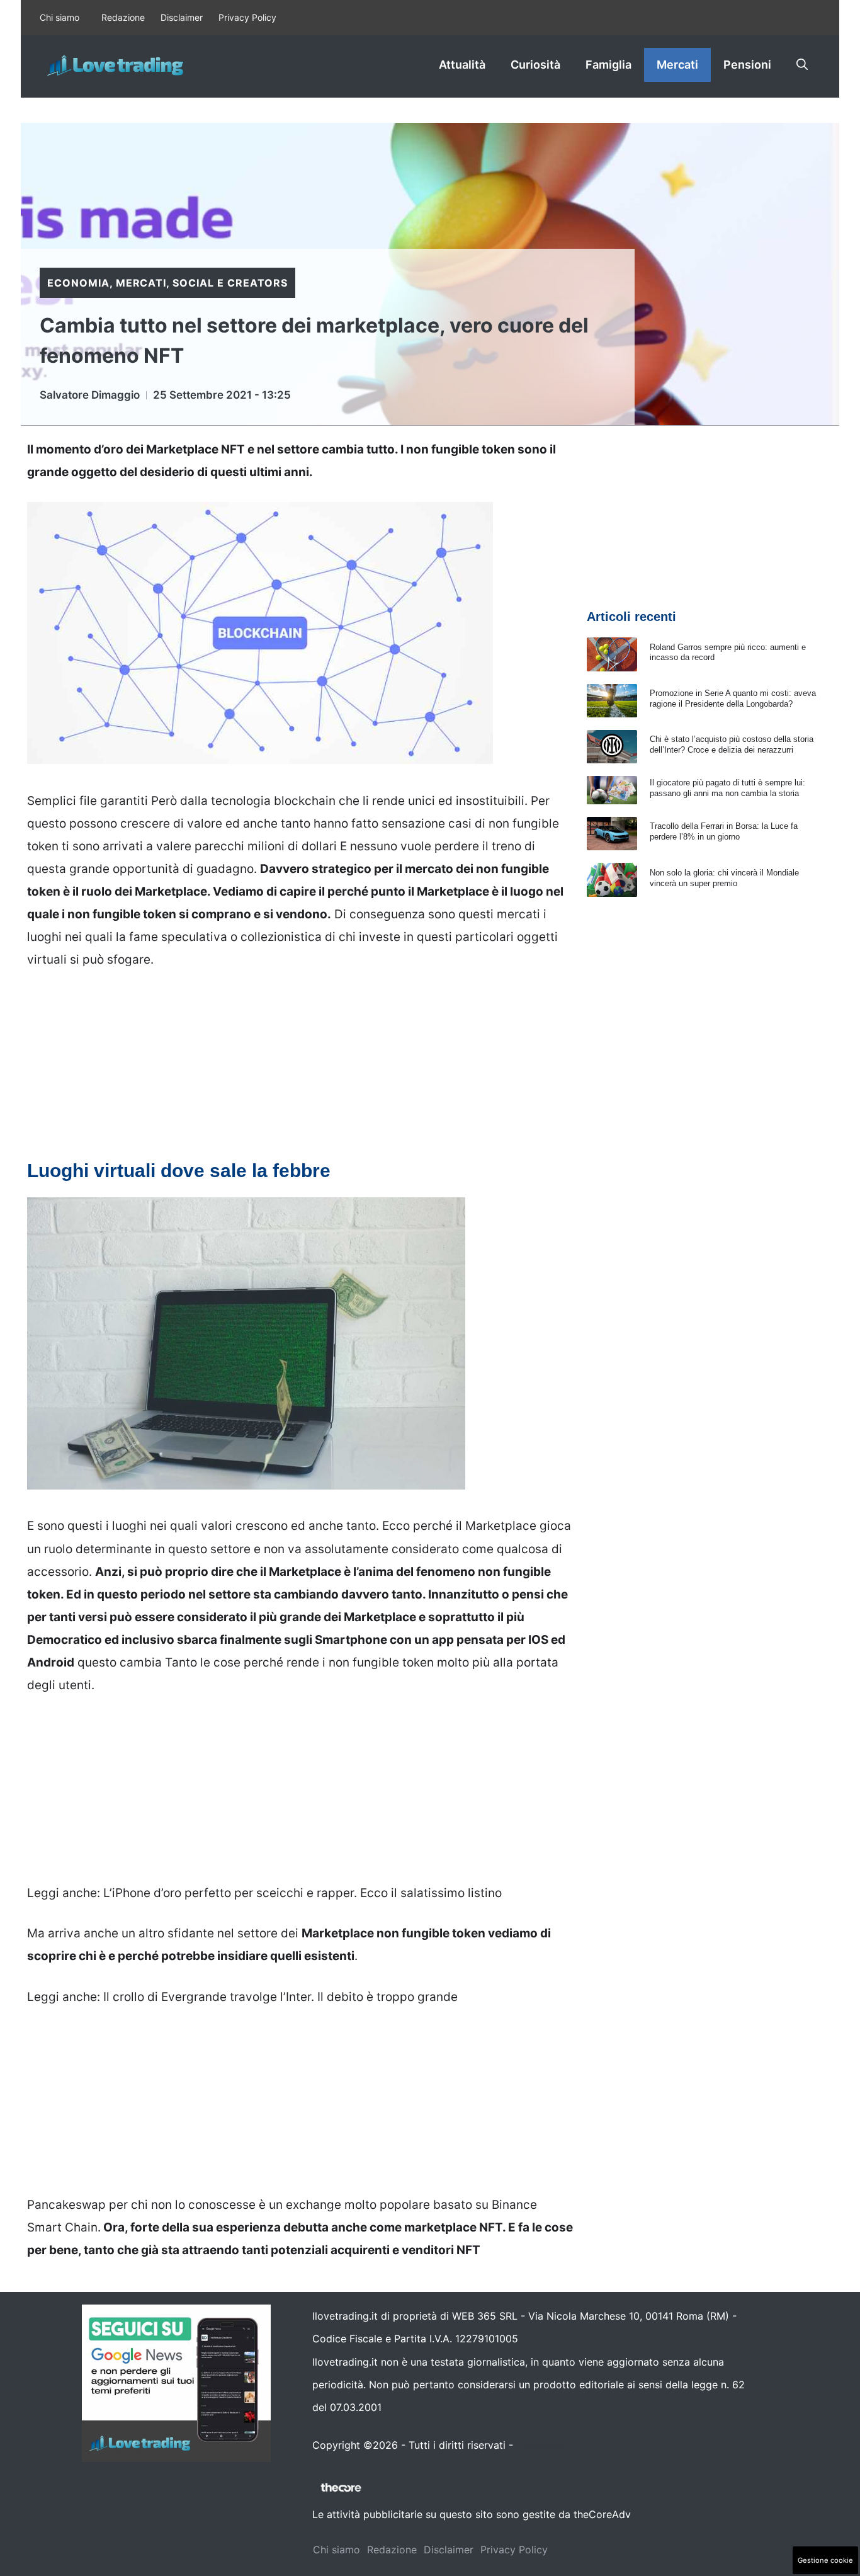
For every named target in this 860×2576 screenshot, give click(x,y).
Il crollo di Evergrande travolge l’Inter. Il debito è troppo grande (280, 1997)
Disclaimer (182, 17)
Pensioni (747, 65)
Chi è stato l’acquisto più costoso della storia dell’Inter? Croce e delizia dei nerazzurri (732, 744)
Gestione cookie (825, 2560)
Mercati (677, 65)
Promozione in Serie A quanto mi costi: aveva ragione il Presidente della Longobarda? (733, 698)
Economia (78, 283)
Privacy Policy (247, 17)
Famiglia (608, 65)
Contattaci (541, 2445)
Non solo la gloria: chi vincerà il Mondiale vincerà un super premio (724, 878)
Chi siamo (59, 17)
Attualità (462, 65)
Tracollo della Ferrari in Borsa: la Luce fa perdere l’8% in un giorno (724, 831)
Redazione (123, 17)
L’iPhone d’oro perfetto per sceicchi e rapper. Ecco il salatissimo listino (303, 1893)
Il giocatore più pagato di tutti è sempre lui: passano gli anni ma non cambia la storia (727, 788)
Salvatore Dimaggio (90, 395)
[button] (802, 65)
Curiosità (535, 65)
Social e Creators (230, 283)
